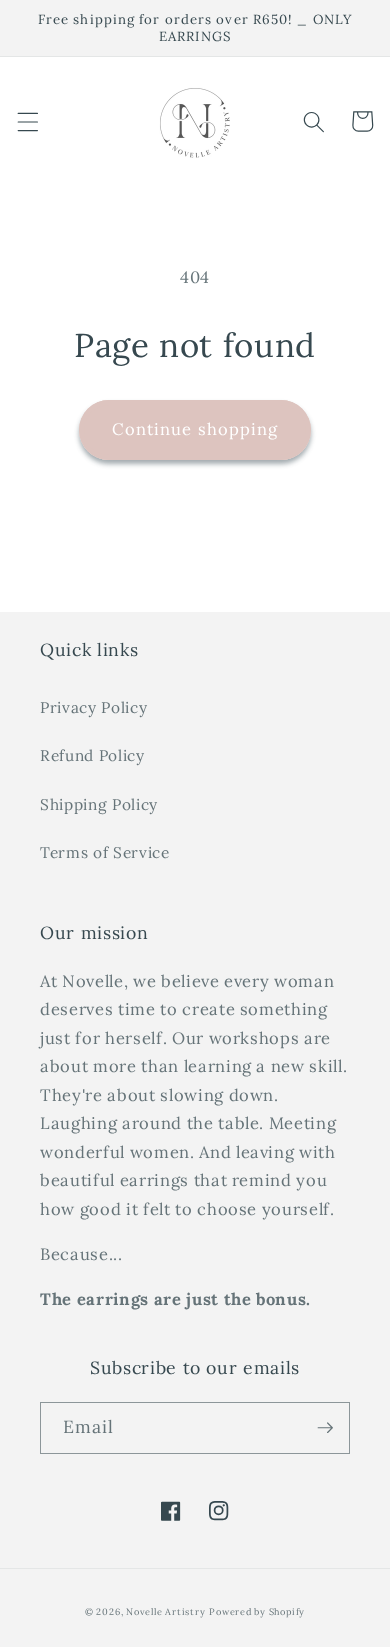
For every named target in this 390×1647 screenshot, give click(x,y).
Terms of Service (105, 852)
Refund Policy (92, 755)
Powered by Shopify (257, 1612)
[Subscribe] (325, 1428)
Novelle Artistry (165, 1612)
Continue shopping (195, 429)
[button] (27, 121)
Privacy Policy (93, 707)
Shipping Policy (99, 804)
